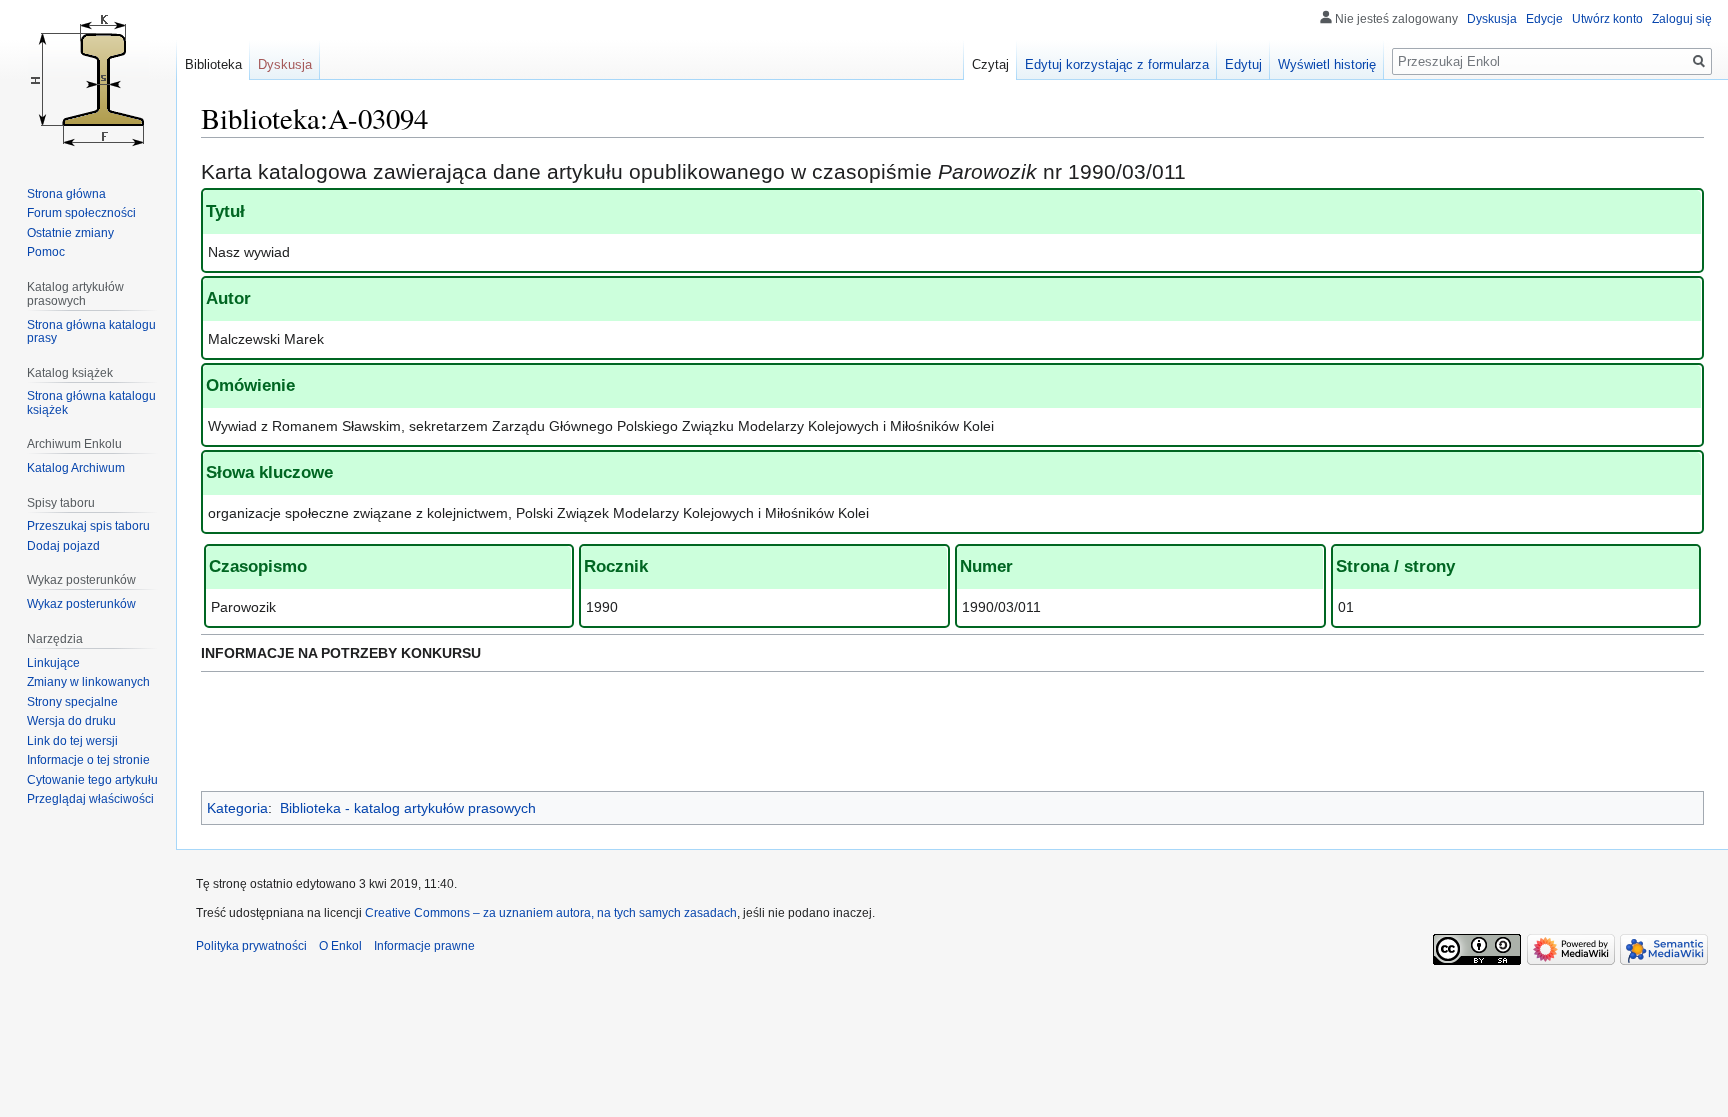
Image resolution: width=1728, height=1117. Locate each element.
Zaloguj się (1682, 19)
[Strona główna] (88, 80)
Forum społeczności (81, 213)
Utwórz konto (1607, 19)
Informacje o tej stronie (88, 760)
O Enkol (340, 946)
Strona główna (66, 194)
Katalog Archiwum (76, 468)
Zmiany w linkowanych (88, 682)
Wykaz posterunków (81, 604)
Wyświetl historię (1327, 64)
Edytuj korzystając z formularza (1117, 64)
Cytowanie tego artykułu (92, 780)
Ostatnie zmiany (70, 233)
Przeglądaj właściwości (90, 799)
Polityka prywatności (251, 946)
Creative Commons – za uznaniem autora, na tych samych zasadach (551, 913)
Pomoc (46, 252)
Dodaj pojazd (63, 546)
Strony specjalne (72, 702)
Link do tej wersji (72, 741)
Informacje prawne (424, 946)
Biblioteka (213, 64)
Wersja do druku (71, 721)
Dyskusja (1492, 19)
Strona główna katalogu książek (91, 403)
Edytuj (1243, 64)
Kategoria (237, 808)
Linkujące (53, 663)
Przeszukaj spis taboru (88, 526)
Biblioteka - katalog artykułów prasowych (408, 808)
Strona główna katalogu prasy (91, 332)
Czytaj (990, 64)
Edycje (1544, 19)
